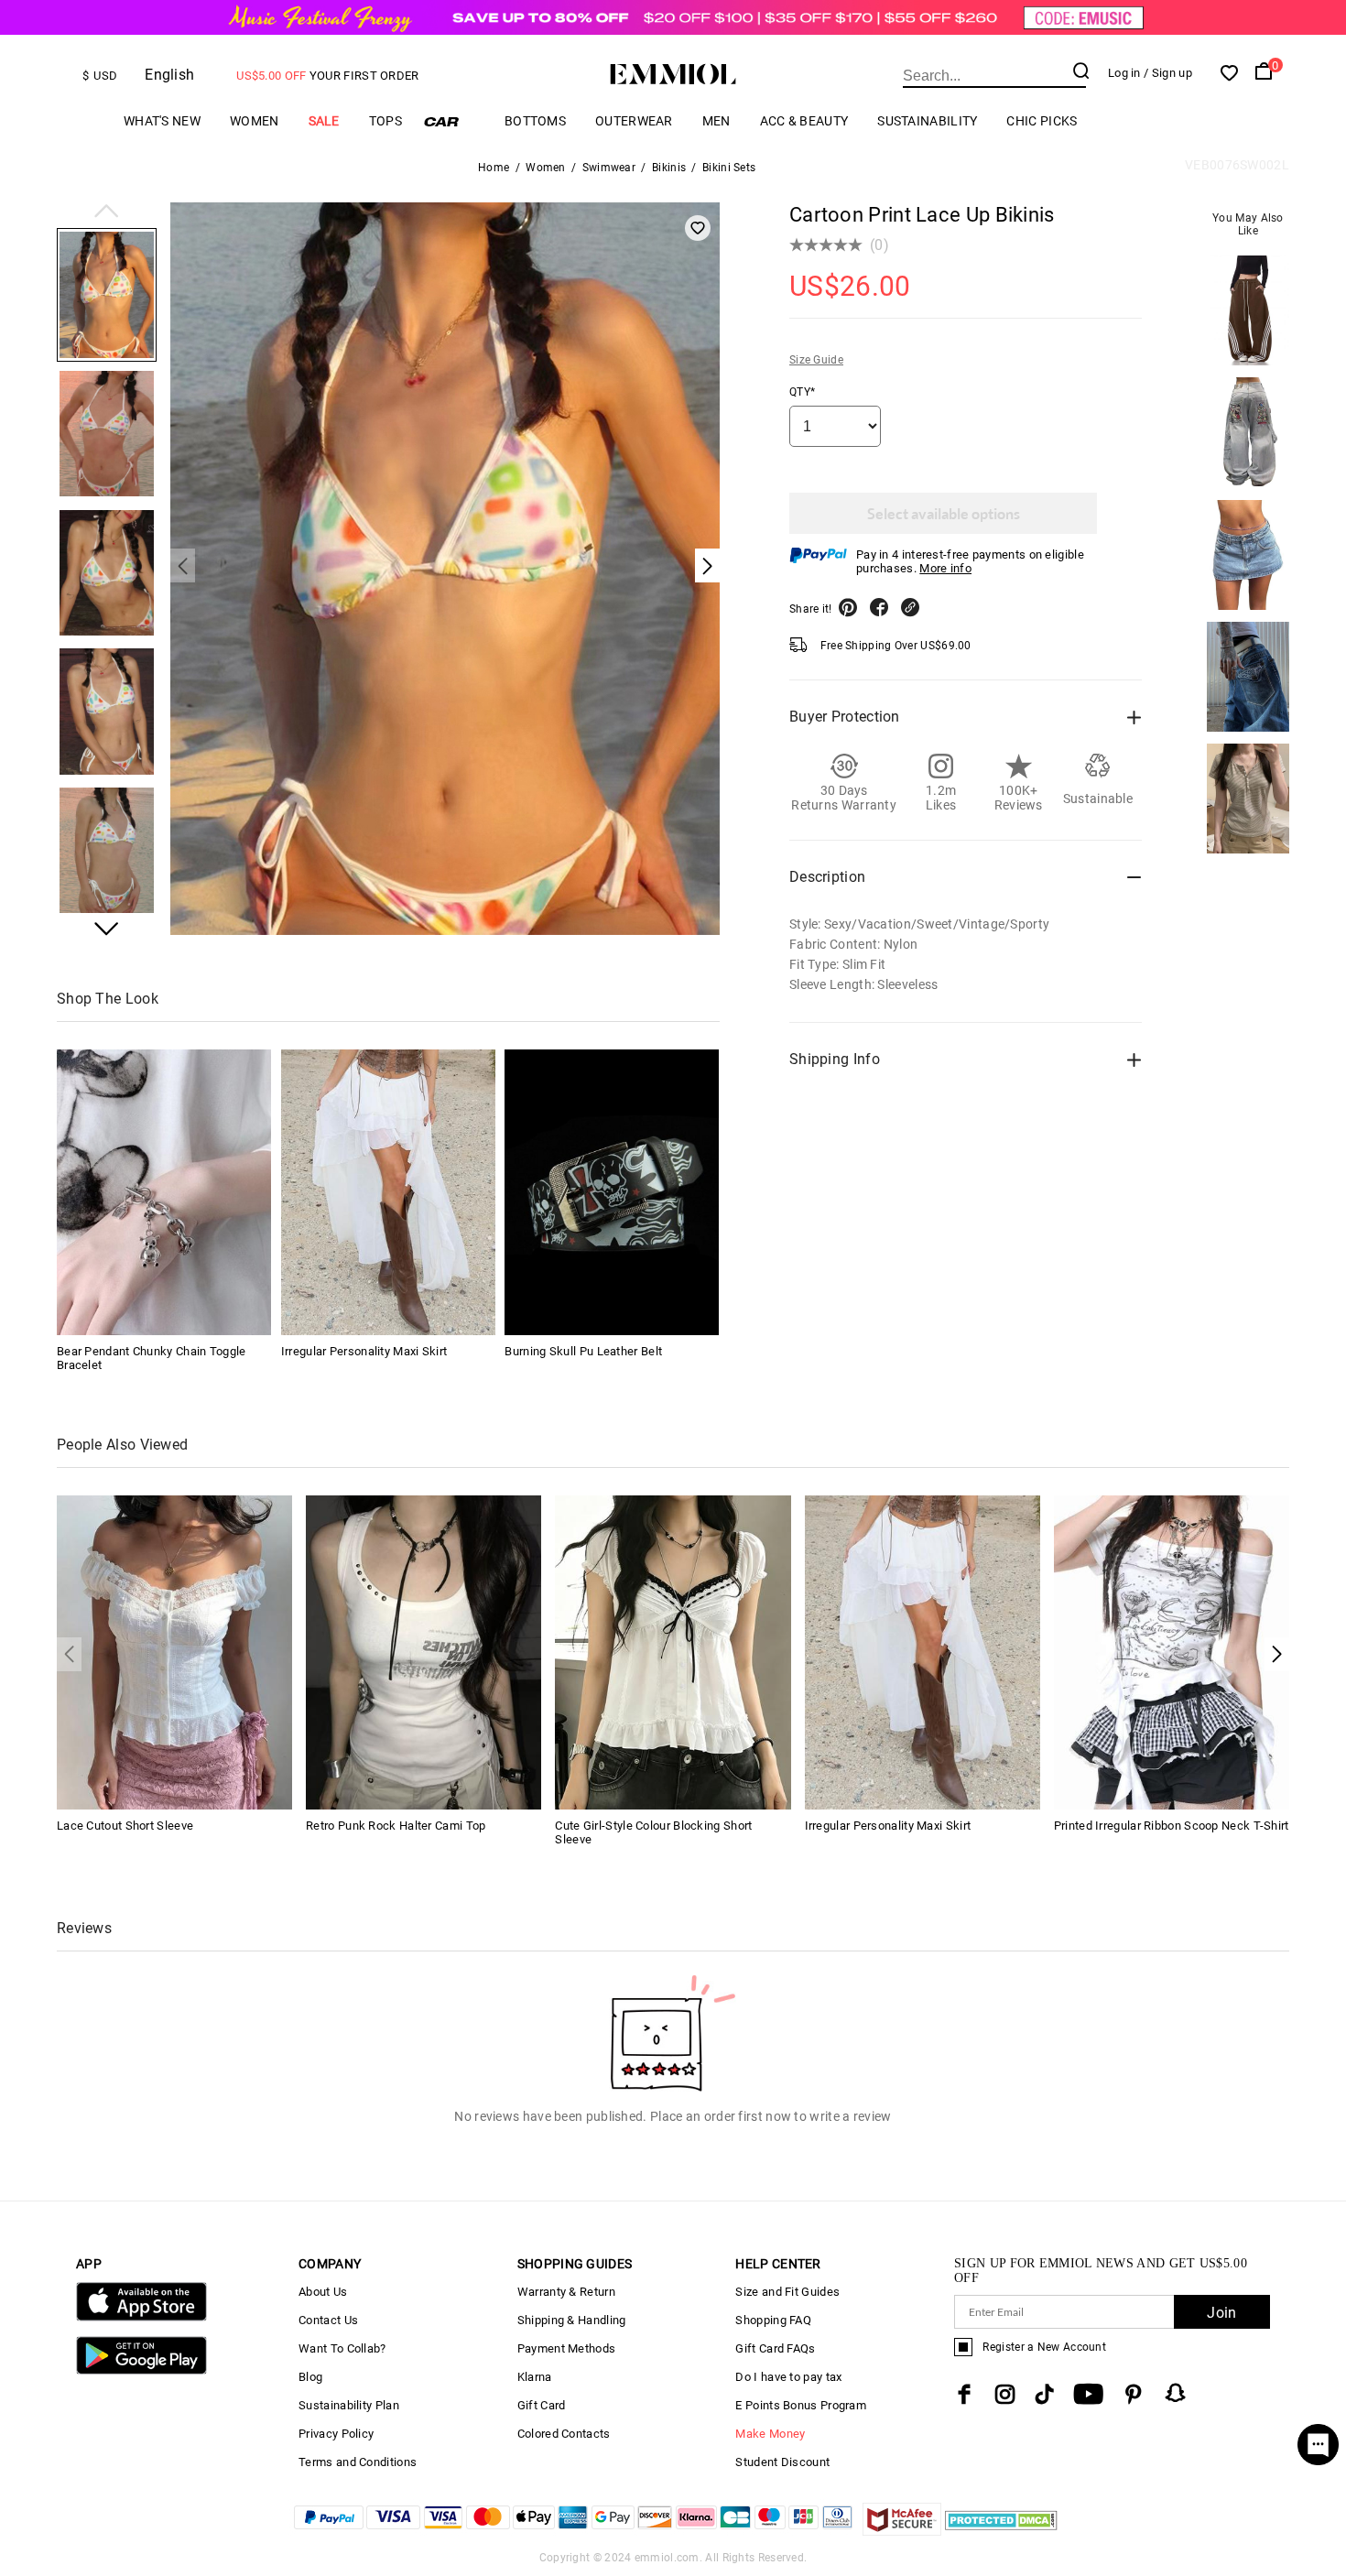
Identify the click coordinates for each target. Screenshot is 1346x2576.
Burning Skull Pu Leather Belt (583, 1351)
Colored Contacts (564, 2434)
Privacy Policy (336, 2434)
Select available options (944, 513)
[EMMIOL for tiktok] (1044, 2394)
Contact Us (328, 2320)
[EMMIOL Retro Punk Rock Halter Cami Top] (423, 1652)
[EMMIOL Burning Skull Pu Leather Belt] (612, 1192)
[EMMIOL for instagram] (1005, 2394)
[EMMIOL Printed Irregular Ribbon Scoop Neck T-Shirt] (1172, 1652)
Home (494, 168)
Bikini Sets (729, 168)
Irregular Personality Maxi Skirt (364, 1351)
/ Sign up (1168, 73)
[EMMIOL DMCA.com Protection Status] (1001, 2531)
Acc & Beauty (804, 121)
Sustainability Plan (349, 2405)
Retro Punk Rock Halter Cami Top (396, 1826)
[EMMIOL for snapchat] (1176, 2393)
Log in (1124, 73)
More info (945, 568)
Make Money (770, 2434)
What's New (162, 121)
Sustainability (927, 121)
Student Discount (782, 2462)
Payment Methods (567, 2348)
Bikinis (669, 168)
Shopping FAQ (773, 2320)
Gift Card (542, 2405)
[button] (107, 212)
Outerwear (634, 121)
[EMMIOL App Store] (141, 2317)
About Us (323, 2292)
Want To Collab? (342, 2348)
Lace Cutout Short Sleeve (125, 1826)
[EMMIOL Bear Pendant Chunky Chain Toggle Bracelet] (164, 1192)
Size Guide (816, 360)
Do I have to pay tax (788, 2377)
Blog (310, 2377)
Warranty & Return (566, 2292)
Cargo (453, 121)
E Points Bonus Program (801, 2405)
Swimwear (609, 168)
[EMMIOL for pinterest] (1134, 2394)
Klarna (535, 2377)
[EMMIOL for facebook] (964, 2394)
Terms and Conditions (358, 2462)
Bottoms (535, 121)
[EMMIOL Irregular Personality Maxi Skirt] (388, 1192)
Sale (324, 121)
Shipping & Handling (572, 2320)
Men (716, 121)
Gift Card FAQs (775, 2348)
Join (1221, 2313)
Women (255, 121)
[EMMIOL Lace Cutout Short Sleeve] (174, 1652)
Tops (385, 121)
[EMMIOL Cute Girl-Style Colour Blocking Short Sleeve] (673, 1652)
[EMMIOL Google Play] (141, 2370)
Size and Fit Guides (787, 2292)
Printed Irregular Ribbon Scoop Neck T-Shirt (1172, 1826)
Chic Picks (1042, 121)
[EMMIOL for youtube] (1088, 2394)
